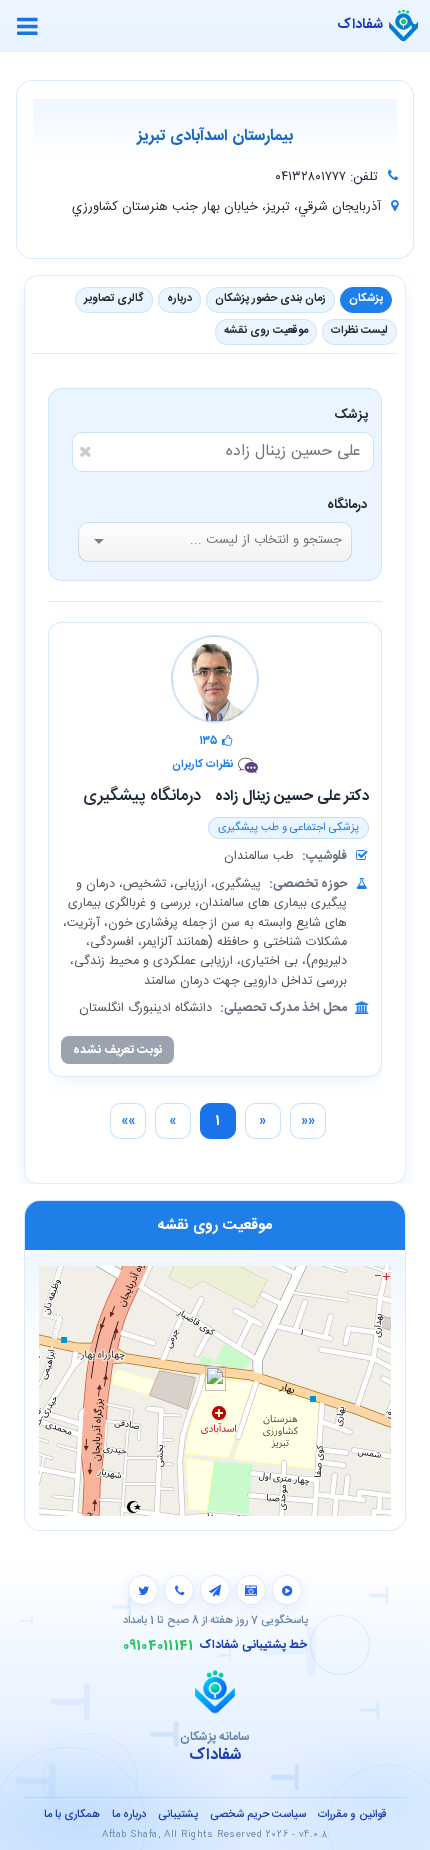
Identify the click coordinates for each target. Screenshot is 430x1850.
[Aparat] (287, 1590)
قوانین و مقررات (352, 1815)
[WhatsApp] (179, 1590)
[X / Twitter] (143, 1590)
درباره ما (129, 1815)
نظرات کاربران (202, 765)
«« (308, 1121)
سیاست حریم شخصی (258, 1815)
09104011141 (158, 1646)
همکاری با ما (72, 1815)
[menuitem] (308, 1121)
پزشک (354, 415)
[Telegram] (215, 1590)
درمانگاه (347, 505)
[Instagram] (251, 1590)
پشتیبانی (178, 1815)
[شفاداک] (403, 26)
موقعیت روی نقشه (266, 331)
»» (128, 1121)
